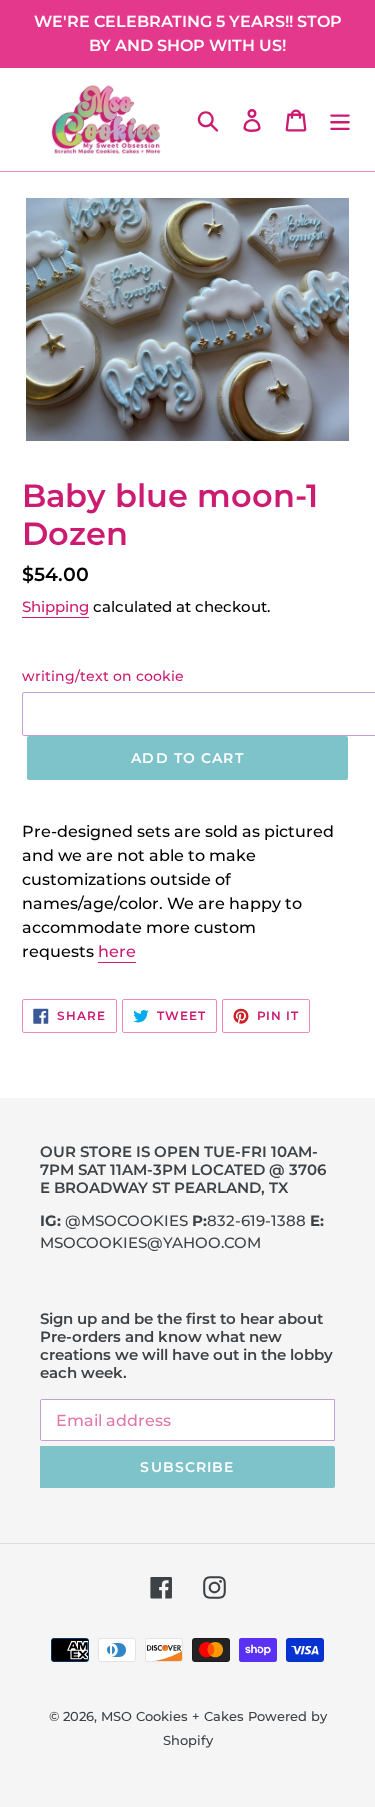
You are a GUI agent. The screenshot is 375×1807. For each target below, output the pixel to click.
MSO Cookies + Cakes (172, 1716)
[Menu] (340, 120)
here (117, 951)
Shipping (55, 606)
